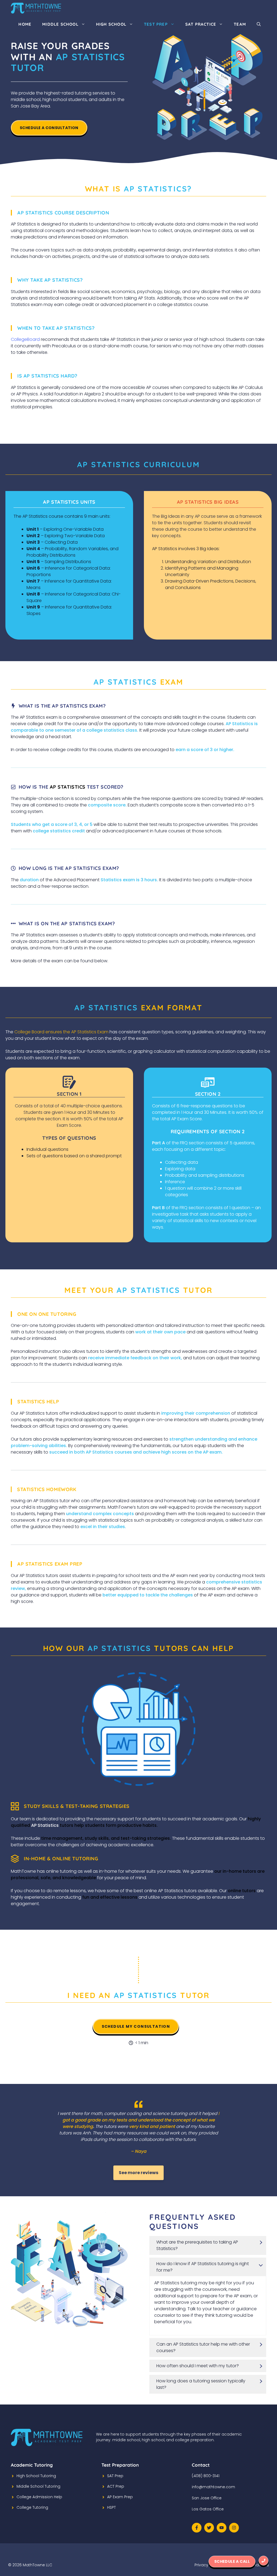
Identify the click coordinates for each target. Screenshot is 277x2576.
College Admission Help (39, 2497)
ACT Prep (116, 2486)
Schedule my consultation (136, 2026)
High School (111, 24)
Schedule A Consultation (49, 128)
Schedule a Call (232, 2561)
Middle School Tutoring (38, 2486)
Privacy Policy (207, 2565)
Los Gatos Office (208, 2509)
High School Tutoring (36, 2476)
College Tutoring (32, 2507)
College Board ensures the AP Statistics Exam (61, 1032)
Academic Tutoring (32, 2465)
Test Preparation (120, 2465)
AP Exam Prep (120, 2497)
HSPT (111, 2507)
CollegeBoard (25, 339)
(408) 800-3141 (206, 2476)
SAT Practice (201, 24)
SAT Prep (115, 2476)
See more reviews (138, 2173)
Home (25, 24)
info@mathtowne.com (213, 2487)
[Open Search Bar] (259, 24)
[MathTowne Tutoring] (36, 8)
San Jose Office (207, 2498)
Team (240, 24)
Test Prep (156, 24)
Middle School (60, 24)
